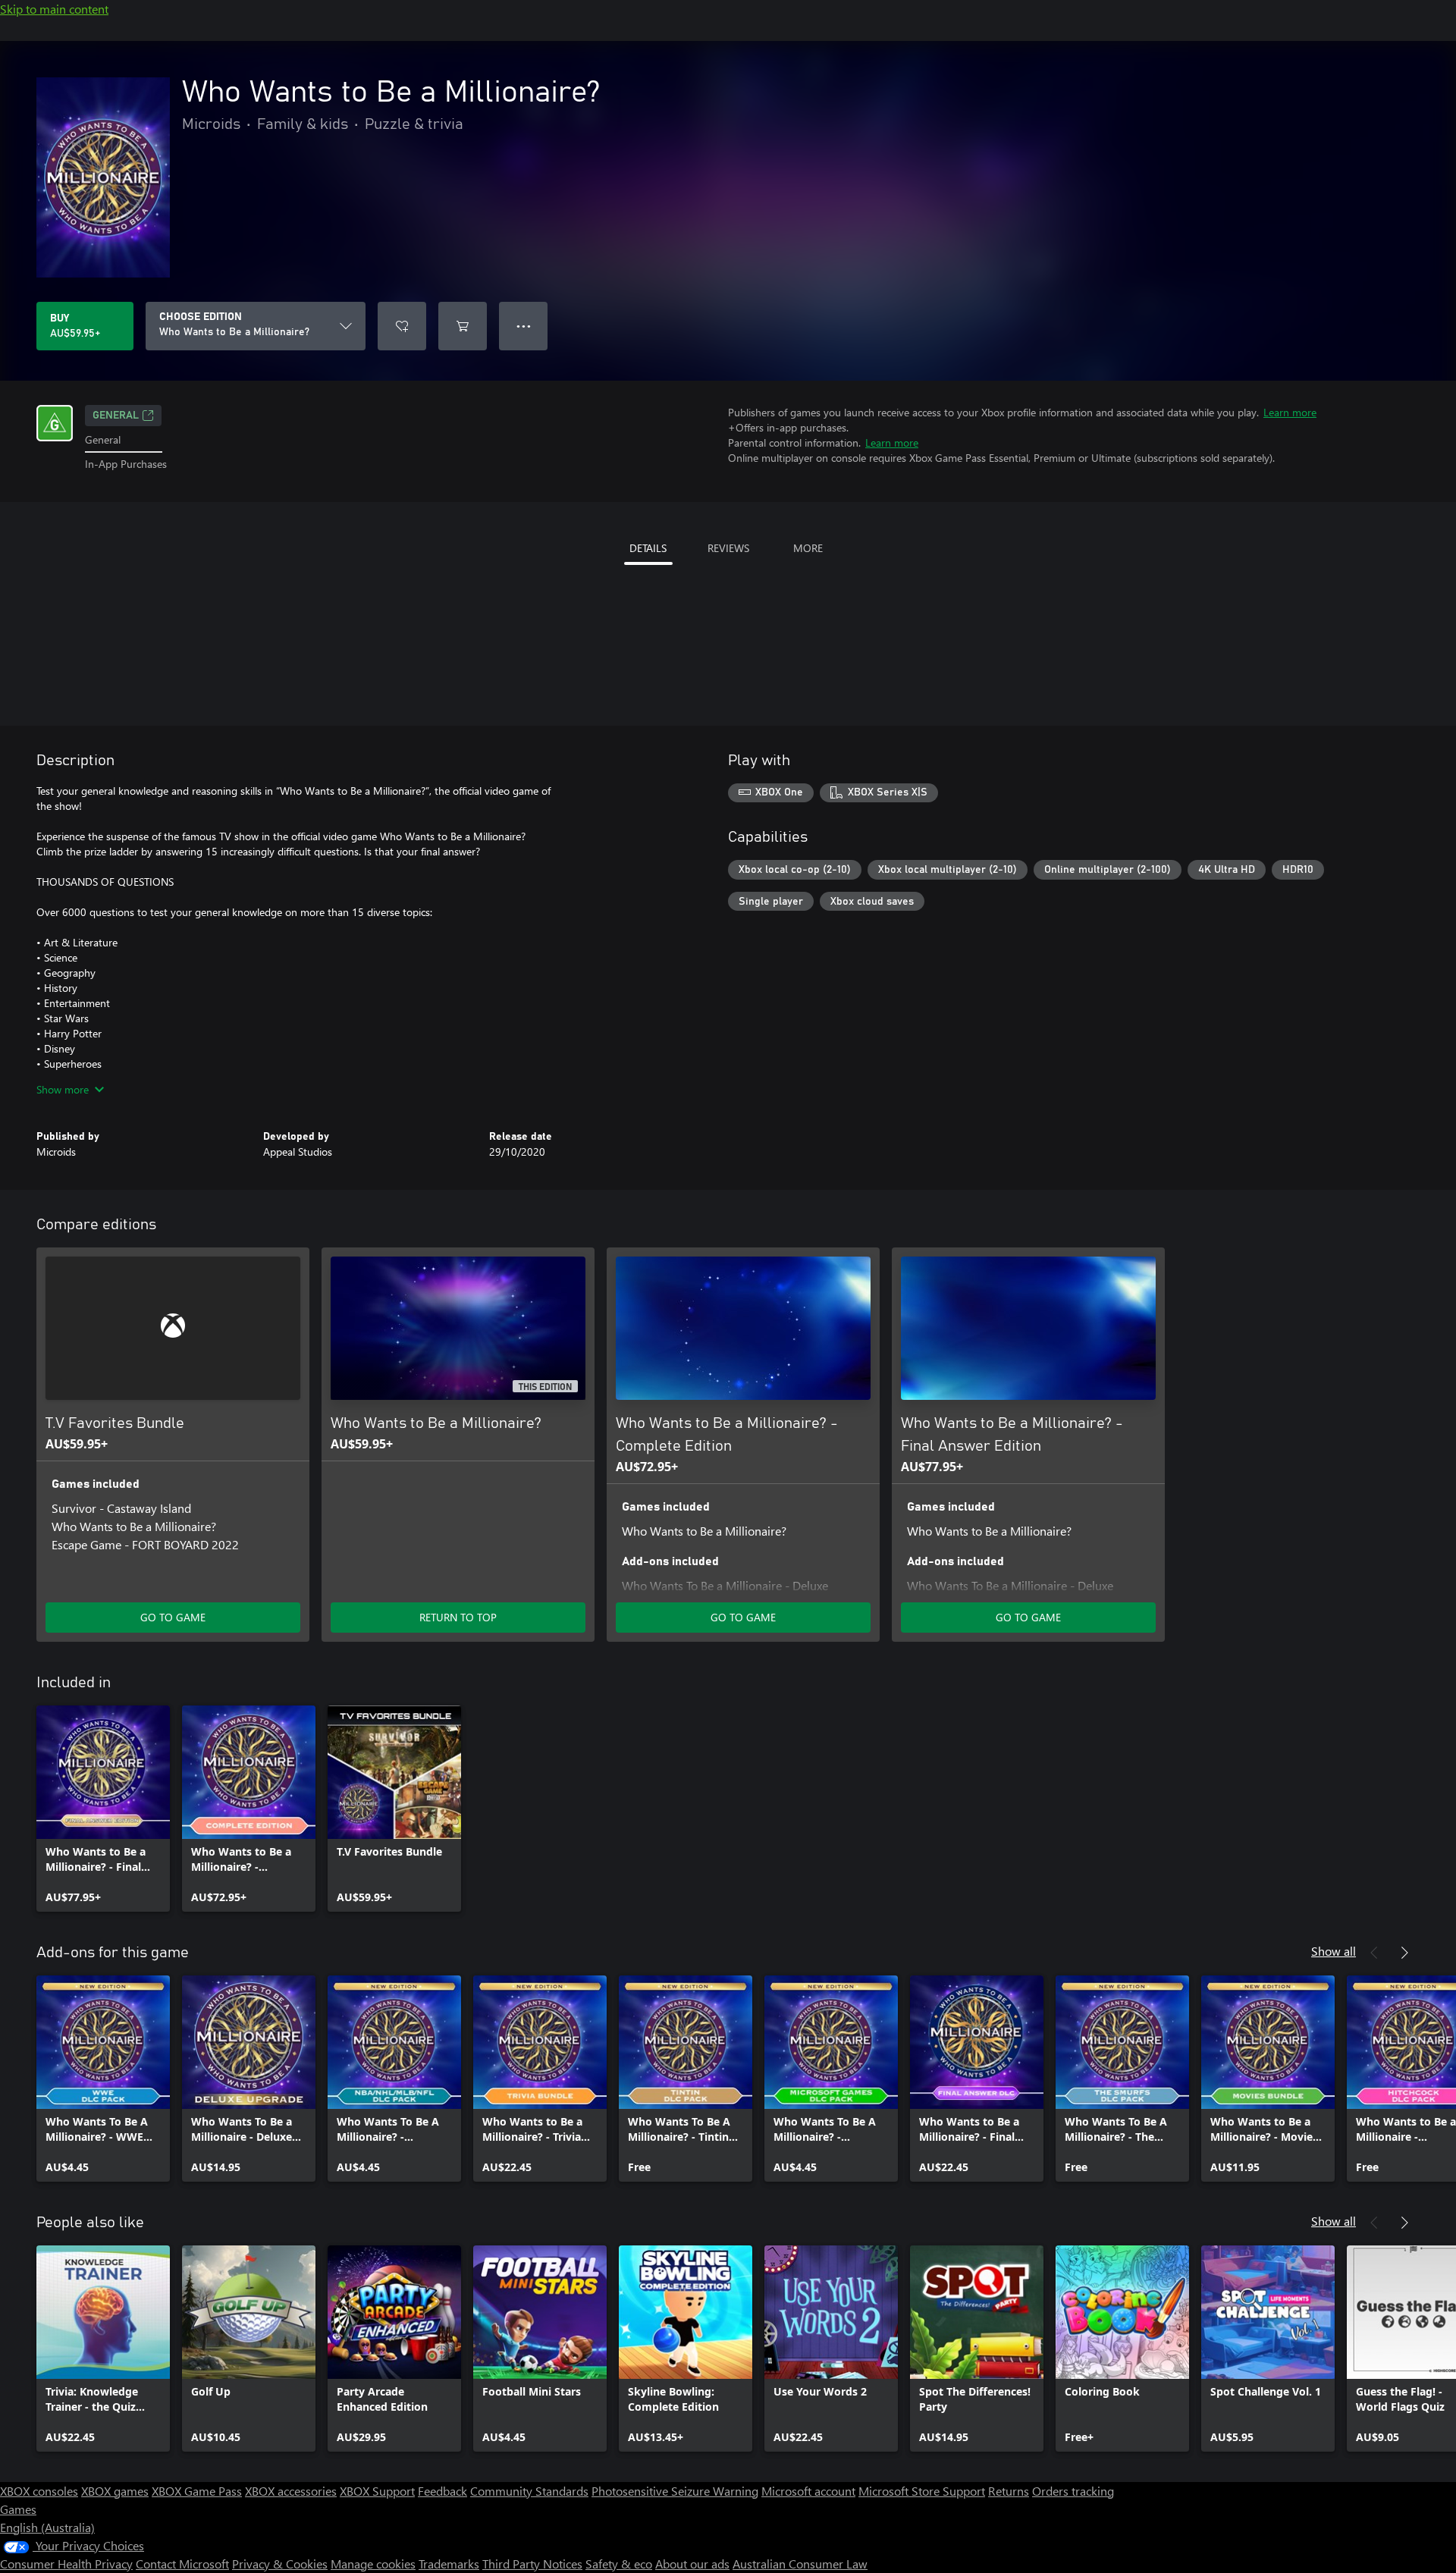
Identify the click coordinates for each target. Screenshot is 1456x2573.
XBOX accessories (291, 2491)
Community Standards (529, 2491)
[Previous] (1374, 1953)
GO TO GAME (173, 1617)
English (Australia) (47, 2527)
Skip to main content (54, 9)
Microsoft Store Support (922, 2491)
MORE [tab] (808, 548)
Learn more (1290, 412)
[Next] (1404, 1953)
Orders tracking (1073, 2491)
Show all (1334, 1951)
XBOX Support (377, 2491)
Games (18, 2509)
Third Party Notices (532, 2564)
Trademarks (449, 2564)
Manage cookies (373, 2564)
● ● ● (524, 326)
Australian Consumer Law (800, 2564)
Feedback (442, 2491)
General (116, 416)
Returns (1009, 2491)
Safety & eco (619, 2564)
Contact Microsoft (182, 2564)
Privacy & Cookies (280, 2564)
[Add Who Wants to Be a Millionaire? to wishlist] (402, 326)
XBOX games (115, 2491)
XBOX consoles (39, 2491)
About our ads (692, 2564)
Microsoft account (808, 2491)
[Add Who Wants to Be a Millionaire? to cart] (463, 326)
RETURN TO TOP (458, 1617)
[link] (103, 1809)
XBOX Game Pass (197, 2491)
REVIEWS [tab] (728, 548)
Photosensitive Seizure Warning (675, 2491)
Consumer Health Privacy (66, 2564)
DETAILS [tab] (648, 548)
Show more (63, 1089)
